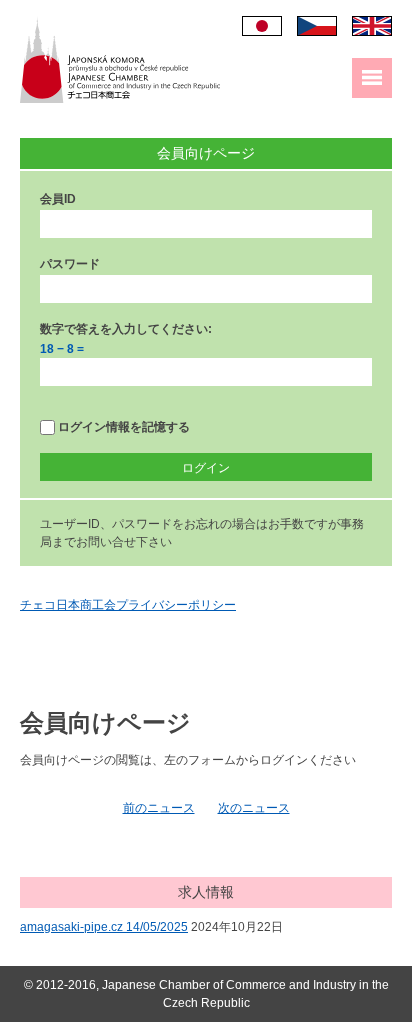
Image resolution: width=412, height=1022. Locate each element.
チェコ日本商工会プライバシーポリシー (128, 605)
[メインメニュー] (372, 78)
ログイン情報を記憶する (122, 427)
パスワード (70, 264)
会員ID (58, 199)
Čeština (317, 26)
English (372, 26)
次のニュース (254, 808)
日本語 (262, 26)
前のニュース (159, 808)
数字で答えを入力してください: (126, 329)
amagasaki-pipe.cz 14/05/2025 (104, 927)
